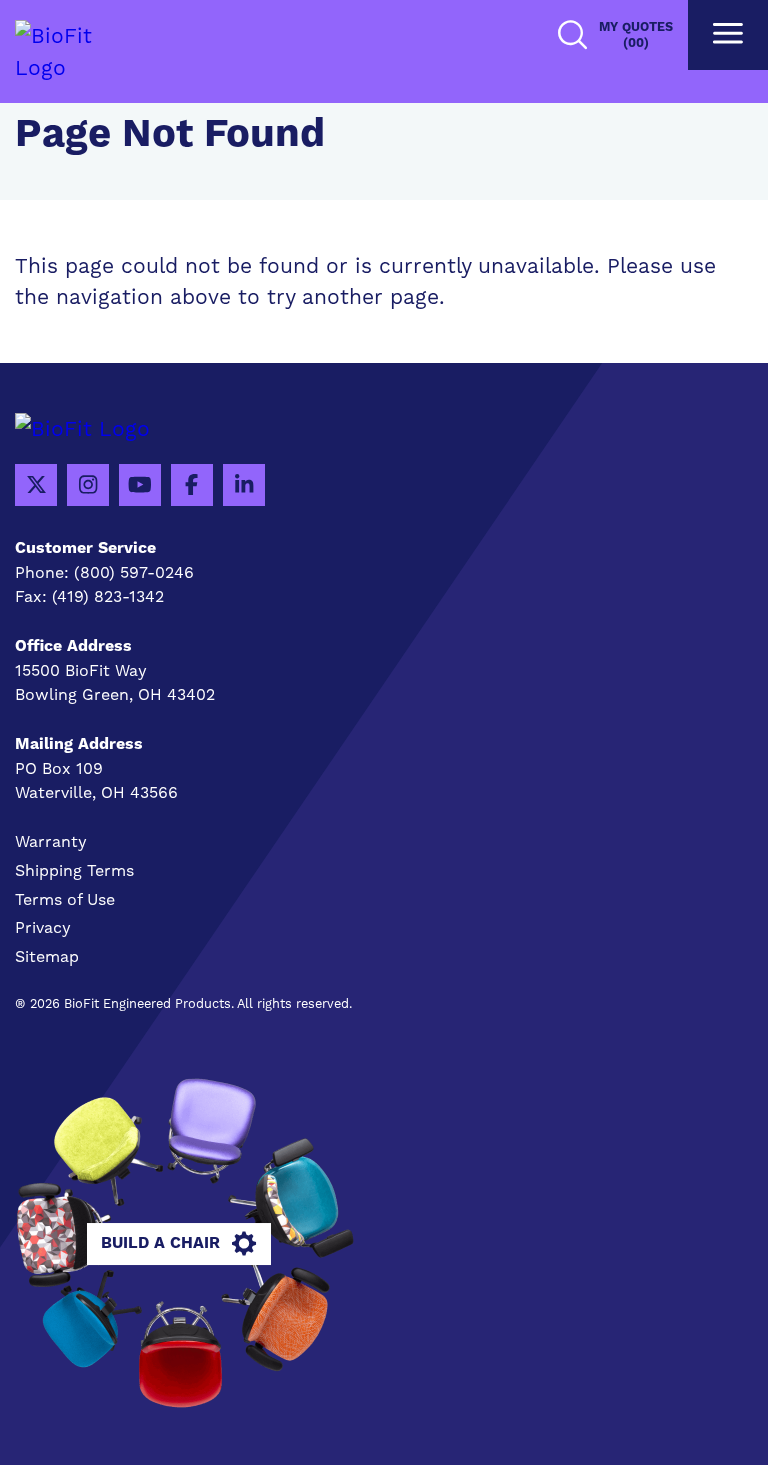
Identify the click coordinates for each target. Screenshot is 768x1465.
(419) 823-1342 (108, 596)
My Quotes (636, 35)
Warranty (51, 841)
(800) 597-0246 (134, 572)
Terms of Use (65, 899)
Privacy (43, 927)
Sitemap (47, 956)
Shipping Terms (74, 870)
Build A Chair (160, 1243)
